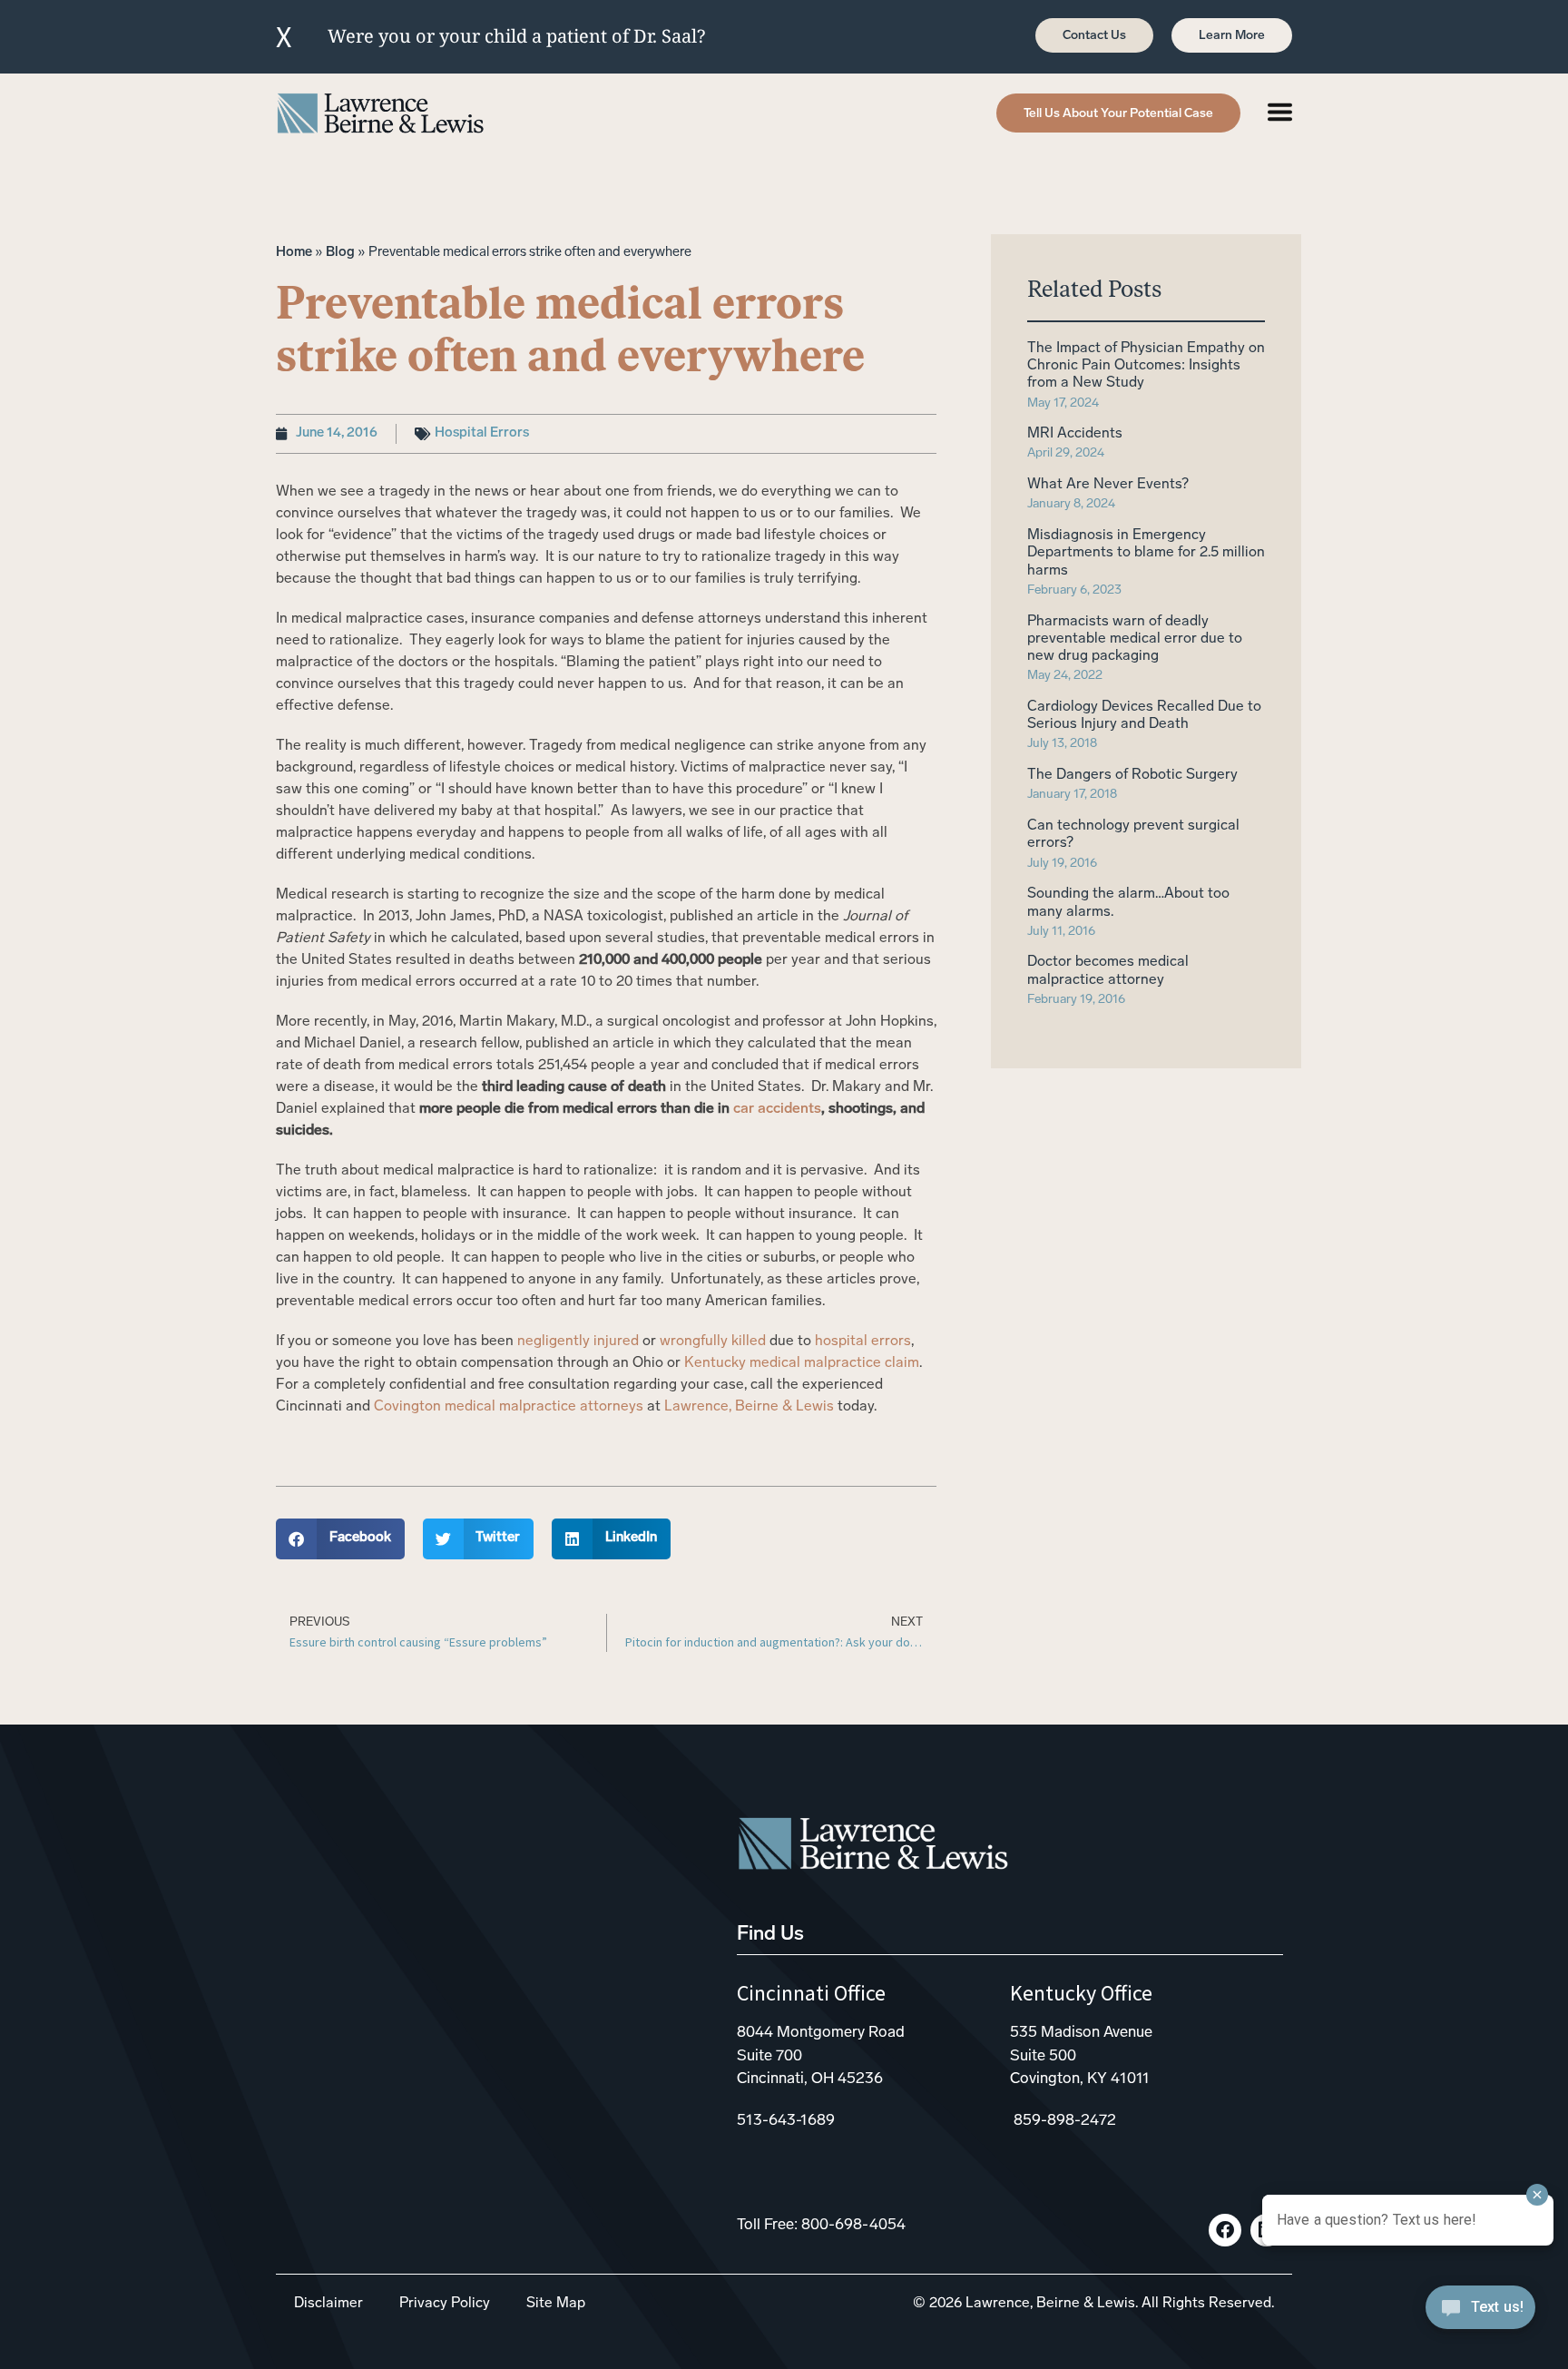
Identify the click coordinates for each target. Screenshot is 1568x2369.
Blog (340, 253)
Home (294, 253)
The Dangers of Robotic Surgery (1132, 775)
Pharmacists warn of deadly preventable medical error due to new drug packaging (1135, 639)
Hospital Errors (482, 433)
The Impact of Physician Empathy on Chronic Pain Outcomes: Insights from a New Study (1146, 366)
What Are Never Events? (1108, 485)
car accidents (777, 1109)
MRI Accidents (1075, 434)
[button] (340, 1539)
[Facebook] (1225, 2230)
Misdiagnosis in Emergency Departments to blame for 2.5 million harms (1146, 553)
